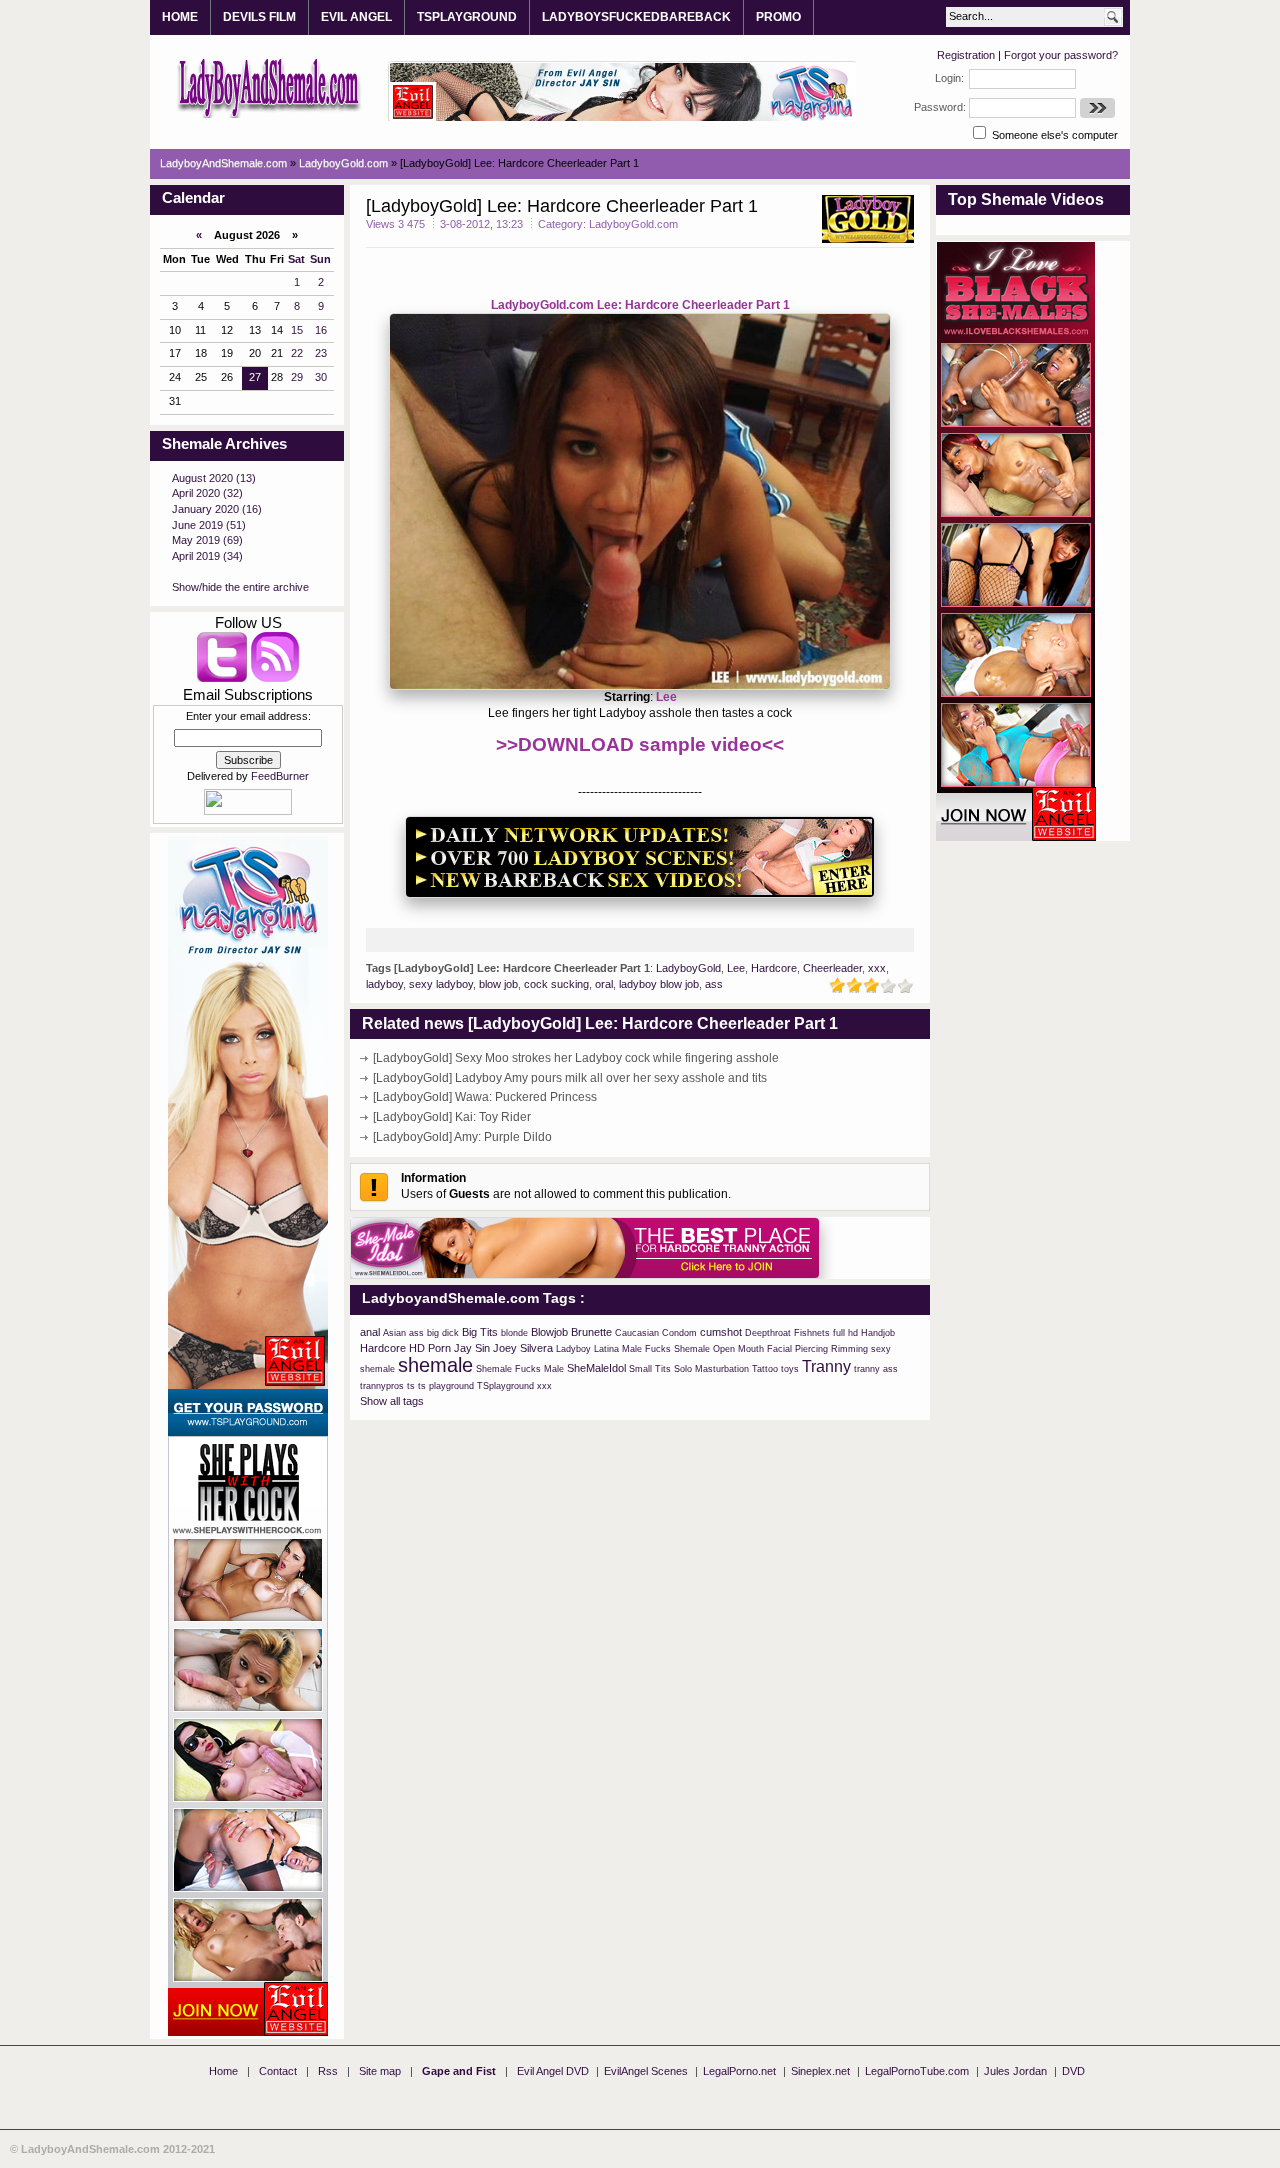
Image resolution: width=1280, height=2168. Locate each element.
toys (790, 1369)
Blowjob (549, 1332)
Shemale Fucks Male (520, 1369)
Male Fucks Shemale (666, 1349)
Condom (679, 1333)
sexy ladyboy (441, 984)
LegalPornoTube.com (917, 2071)
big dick (443, 1333)
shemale (435, 1365)
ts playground (446, 1386)
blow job (498, 984)
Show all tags (392, 1401)
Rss (328, 2071)
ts (411, 1386)
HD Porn (430, 1348)
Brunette (591, 1332)
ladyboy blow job (659, 984)
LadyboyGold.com (633, 224)
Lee (666, 697)
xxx (877, 968)
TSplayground (505, 1386)
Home (223, 2071)
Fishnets (812, 1333)
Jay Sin (472, 1348)
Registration (966, 55)
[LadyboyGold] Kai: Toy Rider (452, 1117)
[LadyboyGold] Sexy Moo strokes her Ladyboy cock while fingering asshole (576, 1058)
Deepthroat (768, 1333)
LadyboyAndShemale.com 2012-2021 (118, 2149)
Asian (394, 1333)
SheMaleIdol (596, 1368)
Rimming (849, 1349)
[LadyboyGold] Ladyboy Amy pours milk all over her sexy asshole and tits (570, 1078)
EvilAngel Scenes (646, 2071)
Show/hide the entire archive (240, 587)
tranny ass (876, 1369)
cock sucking (556, 984)
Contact (278, 2071)
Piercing (811, 1349)
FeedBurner (280, 776)
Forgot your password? (1061, 55)
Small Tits (650, 1369)
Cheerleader (832, 968)
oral (604, 984)
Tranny (826, 1366)
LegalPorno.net (739, 2071)
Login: (949, 78)
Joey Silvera (523, 1348)
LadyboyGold (688, 968)
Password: (940, 107)
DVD (1073, 2071)
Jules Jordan (1015, 2071)
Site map (380, 2071)
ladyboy (384, 984)
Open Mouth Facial (752, 1349)
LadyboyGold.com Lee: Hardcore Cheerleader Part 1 (640, 305)
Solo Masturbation (711, 1369)
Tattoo (765, 1369)
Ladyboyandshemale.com (269, 87)
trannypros (382, 1386)
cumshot (721, 1332)
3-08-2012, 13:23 (481, 224)
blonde (514, 1333)
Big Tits (480, 1332)
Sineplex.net (820, 2071)
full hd (845, 1333)
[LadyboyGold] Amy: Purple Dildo (462, 1137)
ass (714, 984)
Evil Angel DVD (553, 2071)
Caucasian (637, 1333)
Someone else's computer (1053, 135)
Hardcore (774, 968)
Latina (606, 1349)
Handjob (878, 1333)
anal (370, 1332)
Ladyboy (573, 1349)
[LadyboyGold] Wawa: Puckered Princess (485, 1097)
